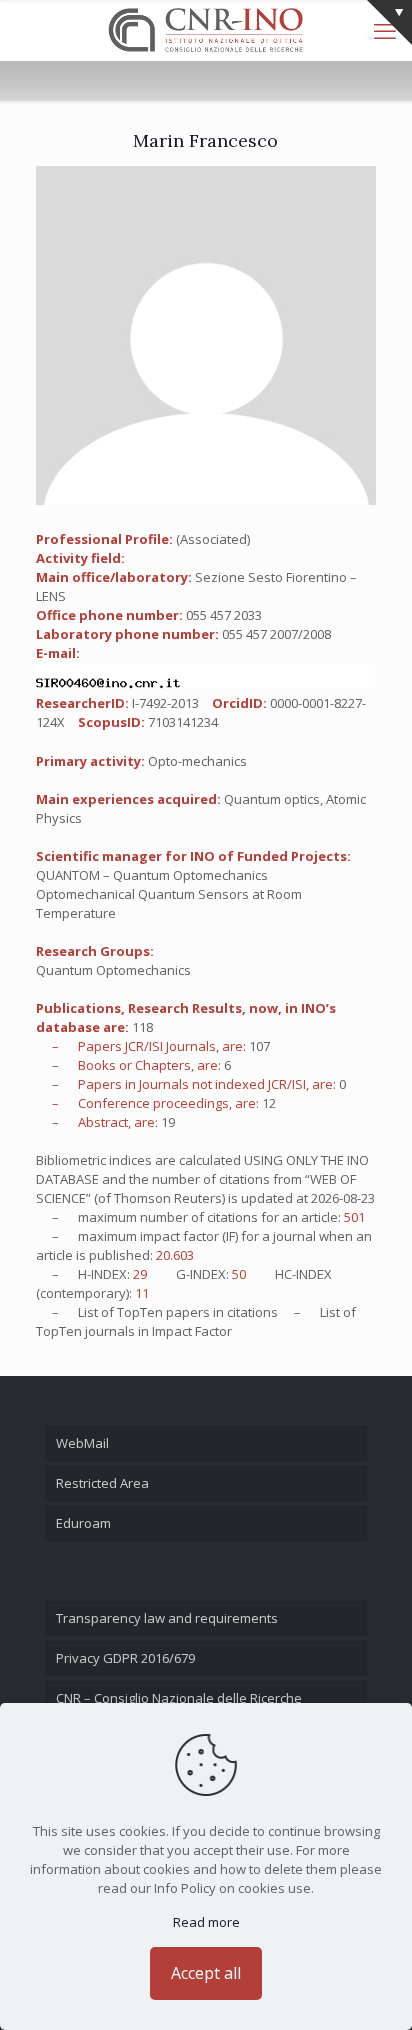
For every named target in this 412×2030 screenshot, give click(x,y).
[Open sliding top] (389, 22)
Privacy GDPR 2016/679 (125, 1658)
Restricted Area (102, 1483)
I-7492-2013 (165, 703)
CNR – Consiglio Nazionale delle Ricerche (179, 1698)
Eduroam (83, 1523)
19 (168, 1122)
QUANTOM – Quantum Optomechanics (152, 875)
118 (142, 1027)
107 (259, 1046)
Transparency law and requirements (167, 1618)
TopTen (140, 1312)
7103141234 (183, 722)
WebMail (82, 1443)
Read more (206, 1922)
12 (269, 1103)
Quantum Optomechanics (113, 970)
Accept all (206, 1973)
